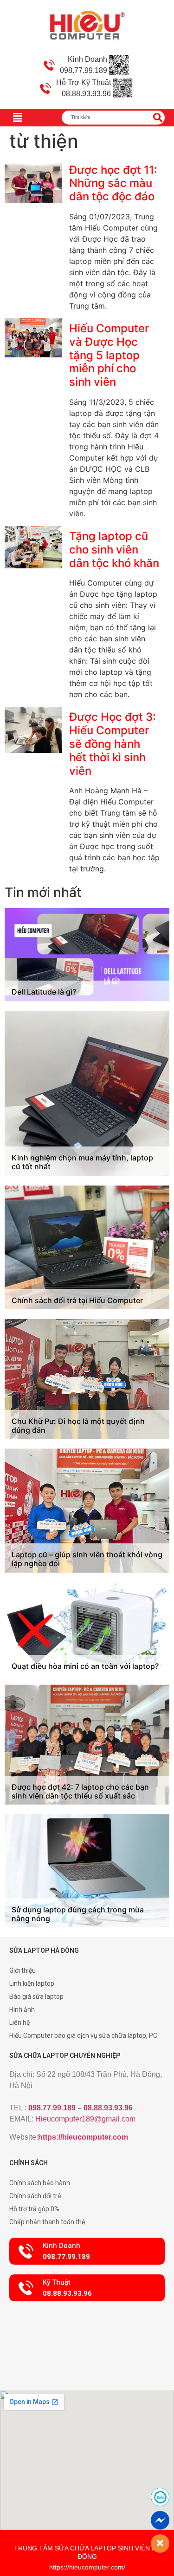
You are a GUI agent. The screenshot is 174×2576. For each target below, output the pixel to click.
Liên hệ (19, 2023)
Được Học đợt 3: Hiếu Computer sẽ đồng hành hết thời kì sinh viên (113, 744)
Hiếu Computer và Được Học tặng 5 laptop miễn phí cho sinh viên (109, 355)
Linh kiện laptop (32, 1983)
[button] (87, 2251)
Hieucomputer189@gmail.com (85, 2119)
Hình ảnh (22, 2009)
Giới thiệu (23, 1970)
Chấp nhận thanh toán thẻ (47, 2222)
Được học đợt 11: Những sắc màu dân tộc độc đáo (113, 183)
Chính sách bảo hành (40, 2183)
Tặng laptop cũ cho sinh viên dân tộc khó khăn (114, 550)
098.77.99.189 (52, 2108)
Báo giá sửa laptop (36, 1996)
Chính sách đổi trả (35, 2196)
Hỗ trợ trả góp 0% (34, 2209)
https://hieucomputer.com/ (87, 2567)
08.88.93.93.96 (108, 2108)
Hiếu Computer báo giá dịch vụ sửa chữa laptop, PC (83, 2036)
